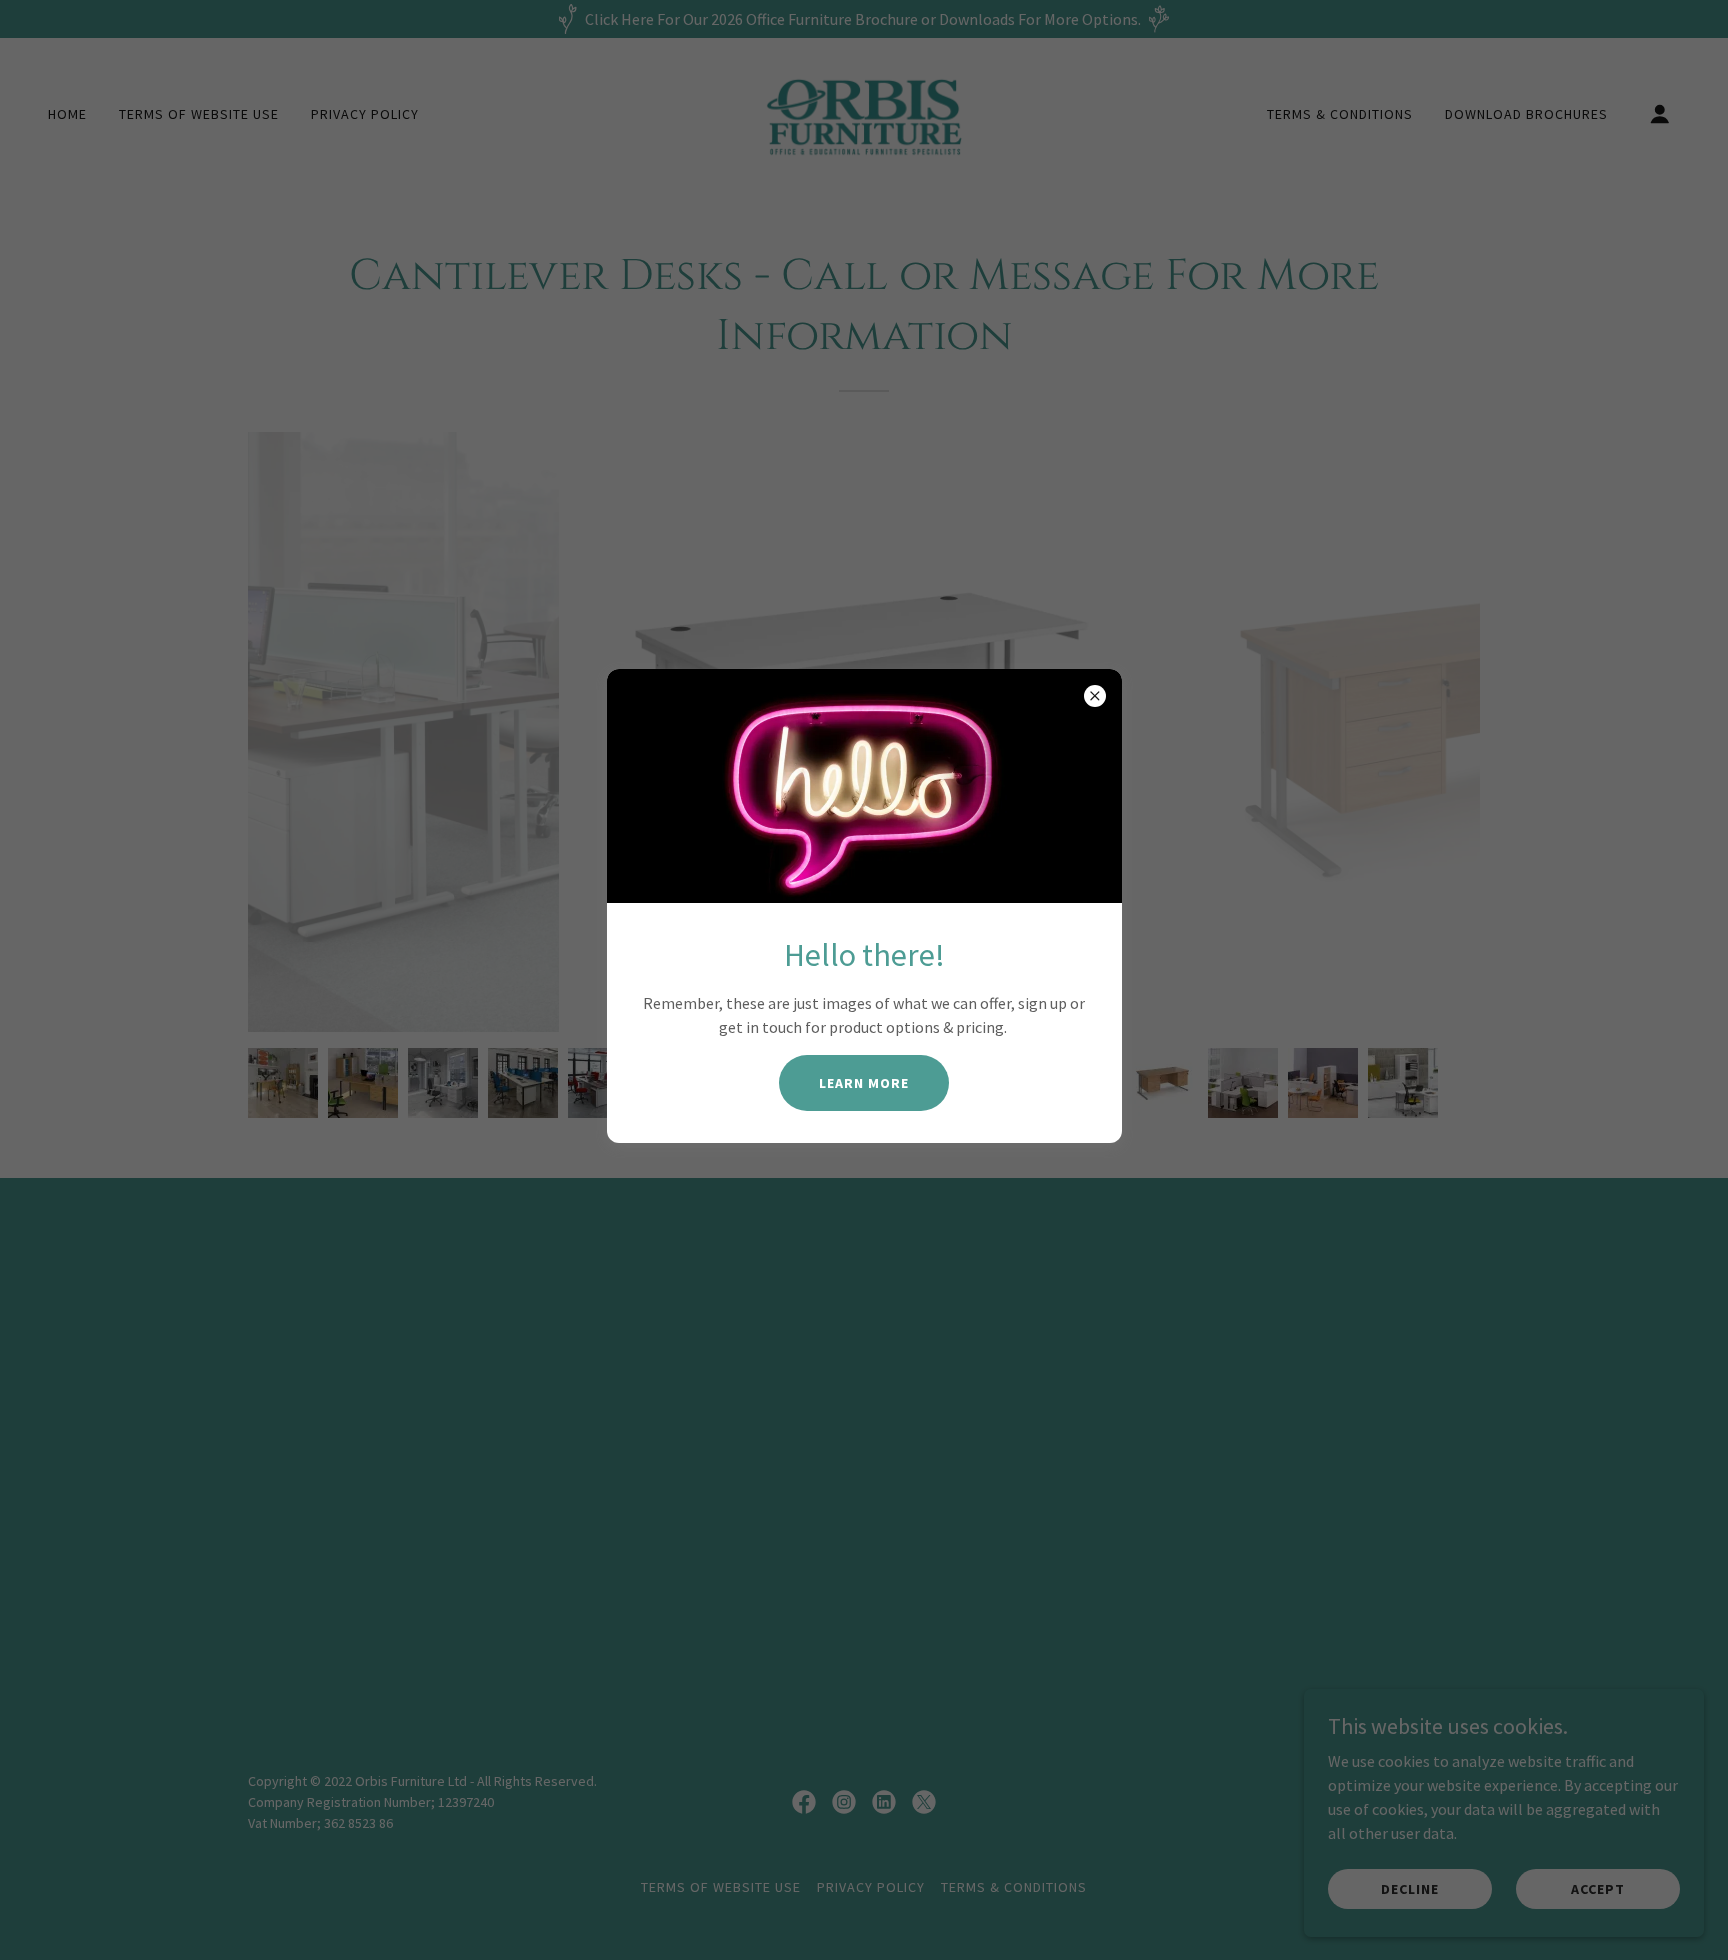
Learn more (864, 1083)
